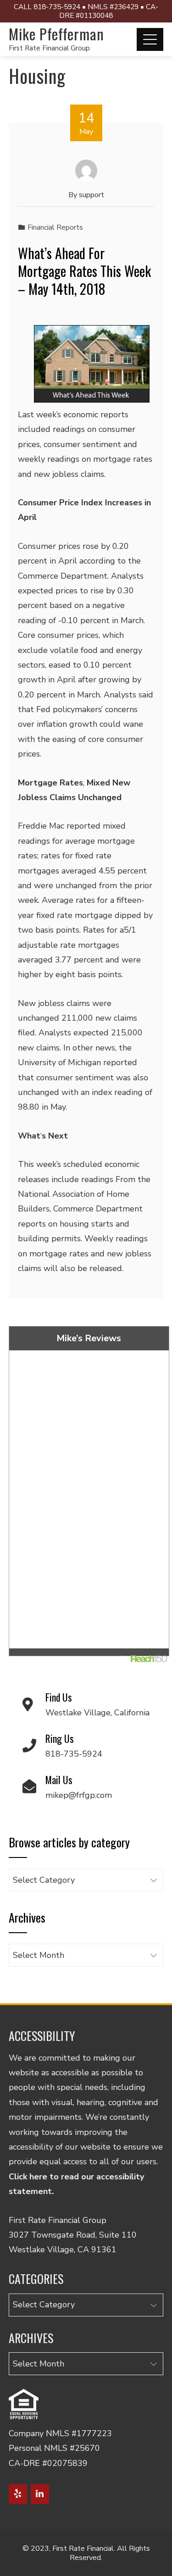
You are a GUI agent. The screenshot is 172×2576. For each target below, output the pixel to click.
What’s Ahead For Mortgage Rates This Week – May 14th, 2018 (84, 271)
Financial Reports (55, 227)
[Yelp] (18, 2494)
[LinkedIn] (40, 2494)
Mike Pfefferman (56, 34)
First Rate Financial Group (49, 48)
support (92, 195)
